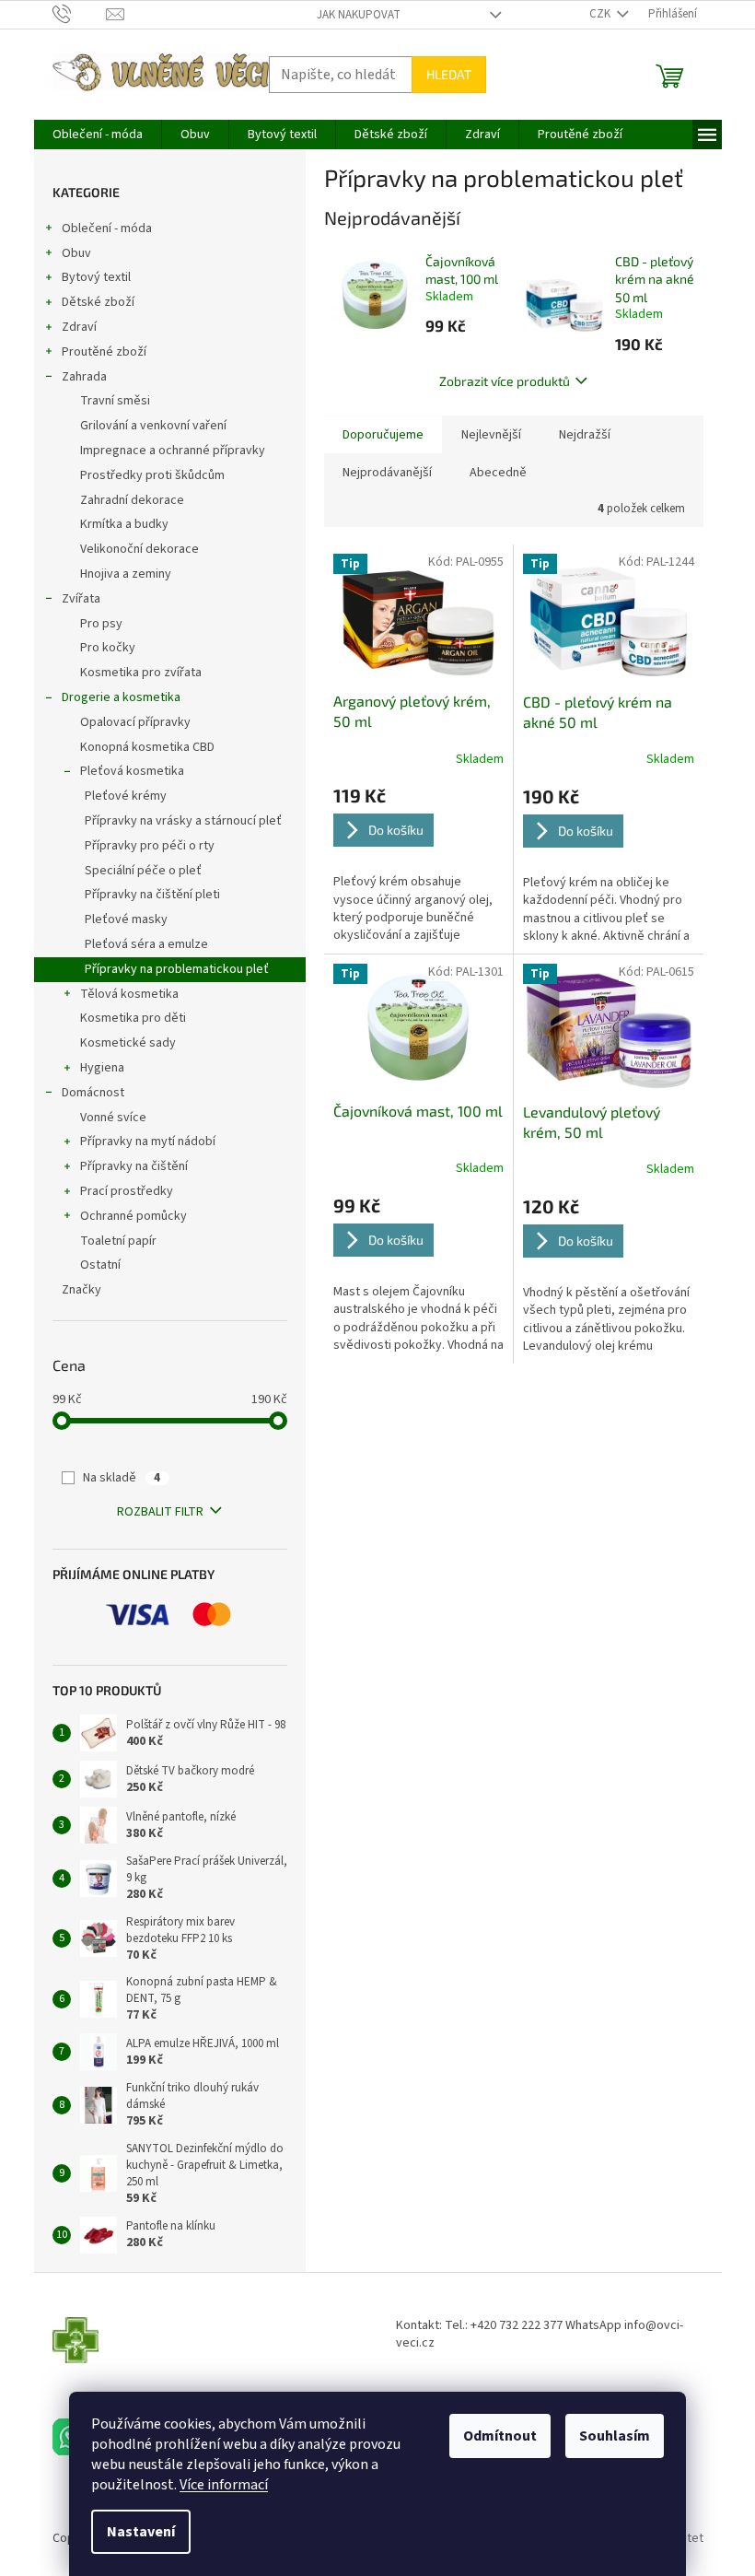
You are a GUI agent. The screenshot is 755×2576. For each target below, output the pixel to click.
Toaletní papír (118, 1241)
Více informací (224, 2485)
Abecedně (498, 473)
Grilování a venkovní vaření (153, 426)
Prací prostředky (127, 1191)
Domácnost (93, 1093)
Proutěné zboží (104, 352)
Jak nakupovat (359, 15)
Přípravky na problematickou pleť (177, 969)
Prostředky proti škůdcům (152, 475)
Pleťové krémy (126, 796)
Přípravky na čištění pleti (152, 895)
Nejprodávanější (387, 473)
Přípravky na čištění (134, 1166)
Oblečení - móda (107, 228)
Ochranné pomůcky (134, 1216)
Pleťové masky (126, 919)
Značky (81, 1290)
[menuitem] (98, 135)
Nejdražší (585, 435)
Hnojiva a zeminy (126, 574)
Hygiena (102, 1068)
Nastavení (141, 2532)
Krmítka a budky (124, 524)
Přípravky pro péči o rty (150, 846)
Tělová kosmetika (129, 994)
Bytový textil (96, 277)
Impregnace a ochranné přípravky (173, 451)
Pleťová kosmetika (132, 771)
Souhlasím (615, 2436)
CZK (601, 14)
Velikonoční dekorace (139, 549)
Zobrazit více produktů (505, 381)
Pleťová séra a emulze (146, 944)
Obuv (76, 253)
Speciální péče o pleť (143, 871)
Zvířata (81, 599)
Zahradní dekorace (132, 500)
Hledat (449, 74)
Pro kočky (108, 648)
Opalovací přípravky (135, 722)
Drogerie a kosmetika (121, 697)
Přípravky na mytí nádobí (148, 1142)
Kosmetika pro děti (133, 1018)
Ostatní (100, 1265)
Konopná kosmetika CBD (147, 747)
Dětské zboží (98, 302)
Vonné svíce (113, 1118)
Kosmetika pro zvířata (141, 673)
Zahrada (84, 377)
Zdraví (79, 327)
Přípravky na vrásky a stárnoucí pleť (183, 821)
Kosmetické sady (128, 1043)
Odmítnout (500, 2436)
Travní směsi (115, 401)
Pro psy (101, 624)
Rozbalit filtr (160, 1512)
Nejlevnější (491, 435)
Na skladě (122, 1478)
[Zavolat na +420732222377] (80, 14)
